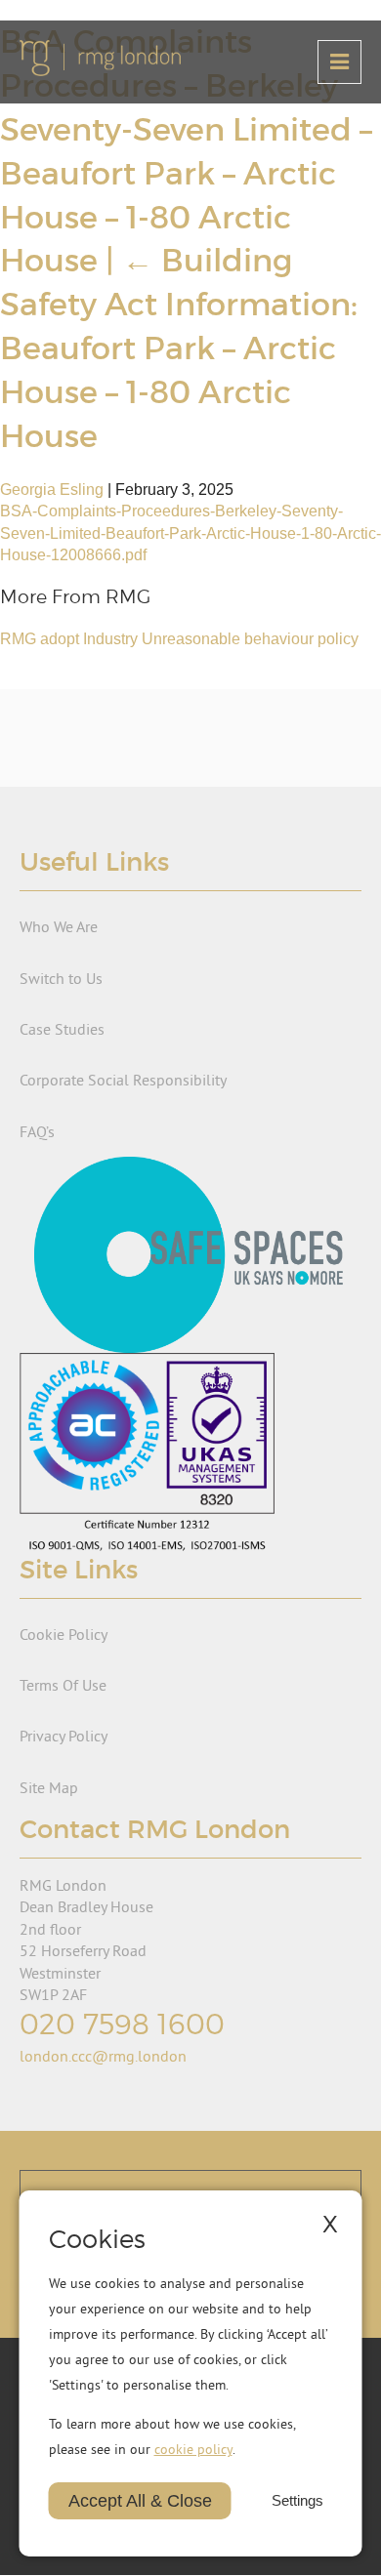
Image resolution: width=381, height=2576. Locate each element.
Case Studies (62, 1029)
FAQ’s (37, 1131)
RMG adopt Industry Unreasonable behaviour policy (179, 639)
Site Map (49, 1787)
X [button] (330, 2224)
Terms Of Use (63, 1685)
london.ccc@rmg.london (103, 2056)
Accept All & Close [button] (140, 2501)
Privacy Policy (63, 1736)
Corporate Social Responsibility (123, 1080)
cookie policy (193, 2449)
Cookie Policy (63, 1634)
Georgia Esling (52, 490)
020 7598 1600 (122, 2024)
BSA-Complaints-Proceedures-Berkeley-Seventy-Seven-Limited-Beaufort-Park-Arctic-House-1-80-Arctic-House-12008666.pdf (190, 533)
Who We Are (59, 926)
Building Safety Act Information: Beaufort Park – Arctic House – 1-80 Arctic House (179, 348)
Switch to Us (61, 978)
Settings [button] (297, 2501)
